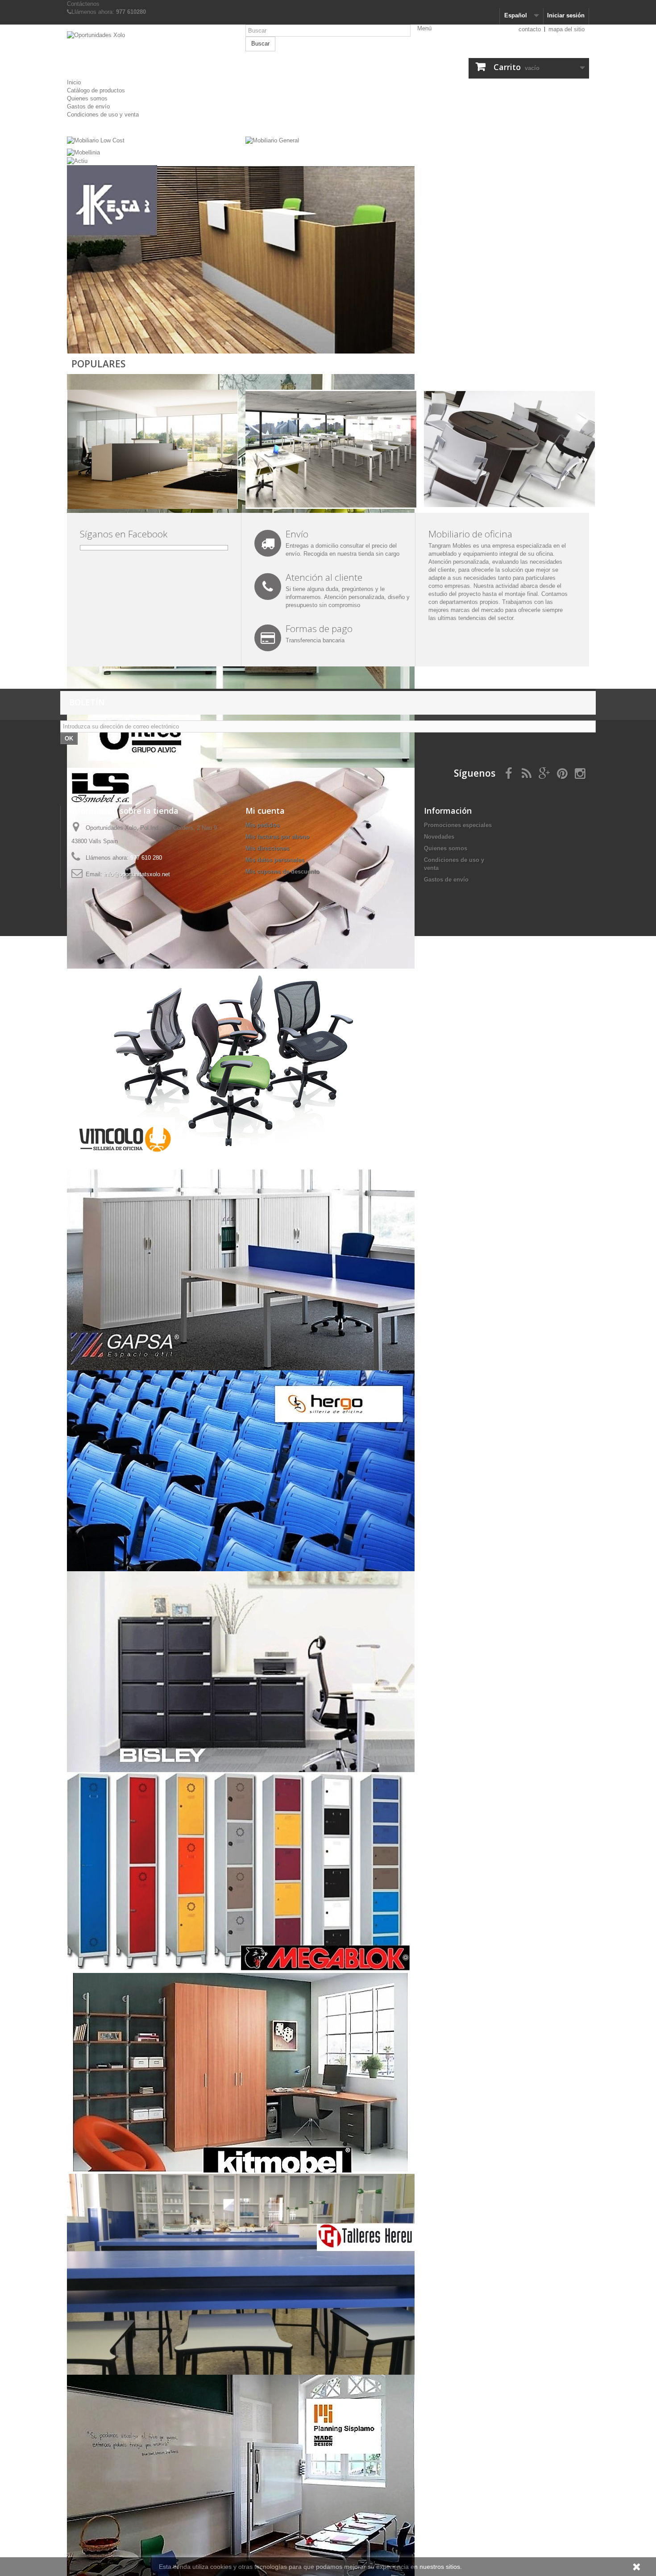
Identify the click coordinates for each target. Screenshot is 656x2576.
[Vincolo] (241, 1068)
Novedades (439, 837)
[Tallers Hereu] (241, 2274)
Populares (98, 364)
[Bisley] (241, 1671)
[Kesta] (241, 265)
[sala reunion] (509, 449)
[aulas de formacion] (331, 449)
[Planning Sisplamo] (241, 2475)
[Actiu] (77, 160)
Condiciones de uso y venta (103, 114)
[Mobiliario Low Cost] (96, 140)
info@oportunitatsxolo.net (137, 874)
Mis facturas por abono (277, 837)
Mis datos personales (275, 860)
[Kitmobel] (241, 2073)
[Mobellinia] (83, 152)
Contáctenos (83, 4)
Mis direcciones (267, 848)
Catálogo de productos (96, 90)
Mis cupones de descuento (282, 872)
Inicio (74, 82)
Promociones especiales (458, 825)
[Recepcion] (152, 449)
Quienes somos (87, 98)
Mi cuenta (265, 811)
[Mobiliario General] (272, 140)
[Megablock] (241, 1872)
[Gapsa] (241, 1269)
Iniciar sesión (566, 15)
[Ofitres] (241, 667)
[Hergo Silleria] (241, 1470)
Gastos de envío (88, 106)
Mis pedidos (262, 825)
